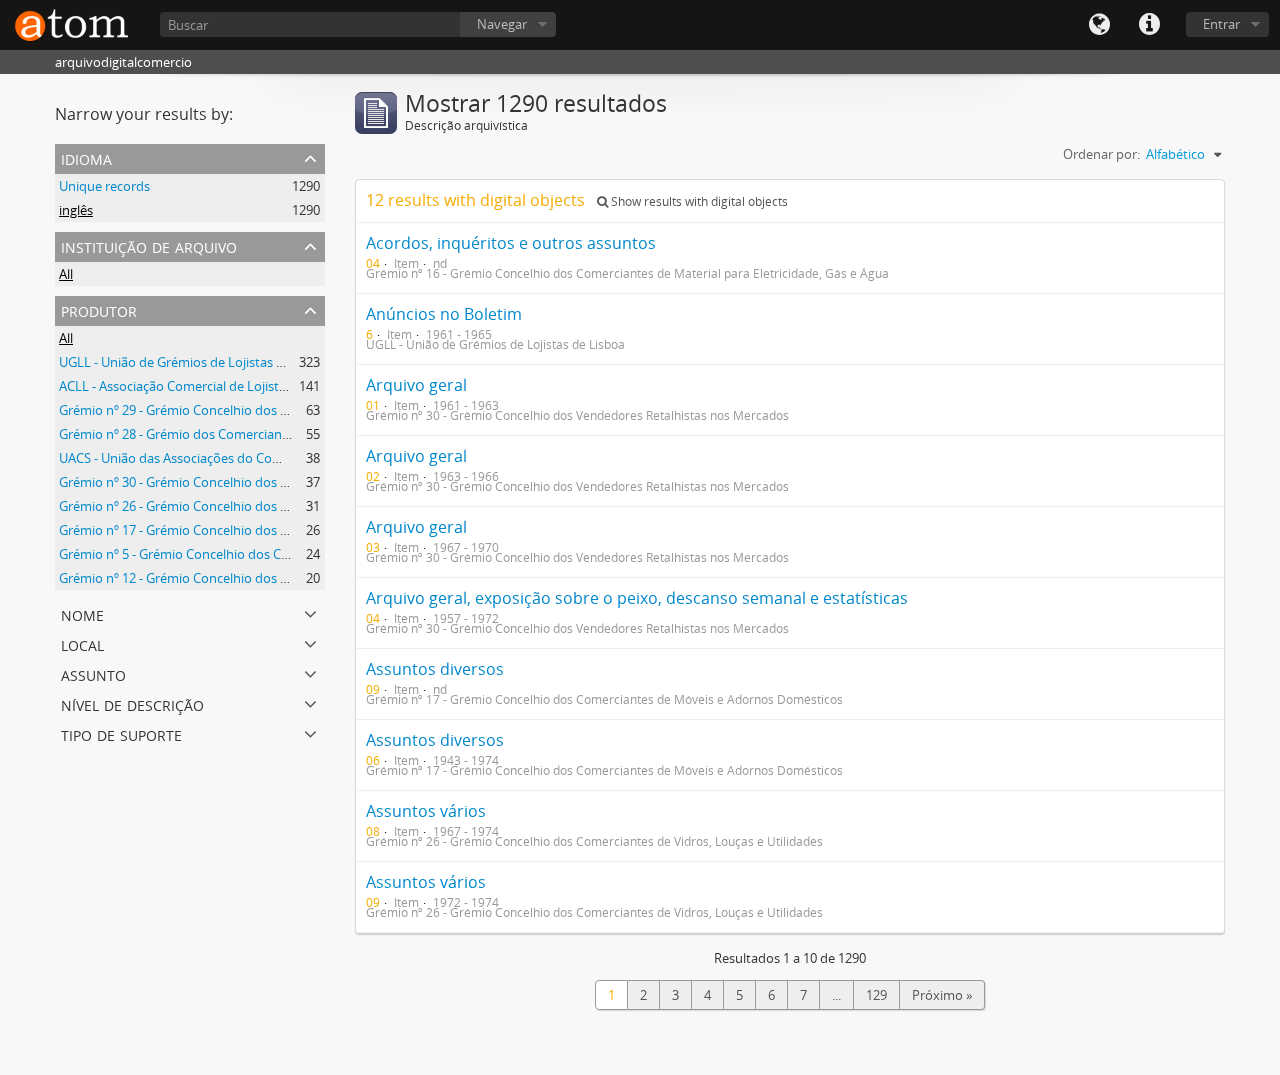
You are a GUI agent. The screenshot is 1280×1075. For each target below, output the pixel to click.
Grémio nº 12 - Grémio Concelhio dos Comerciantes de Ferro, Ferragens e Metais (296, 578)
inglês (76, 210)
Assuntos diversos (435, 669)
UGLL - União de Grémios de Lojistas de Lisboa (196, 362)
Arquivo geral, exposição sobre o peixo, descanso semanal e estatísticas (637, 598)
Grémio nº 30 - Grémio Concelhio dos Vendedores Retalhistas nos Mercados (283, 482)
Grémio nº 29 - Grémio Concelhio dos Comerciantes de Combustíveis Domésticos (298, 410)
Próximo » (942, 995)
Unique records (104, 186)
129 (876, 995)
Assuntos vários (426, 811)
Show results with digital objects (698, 201)
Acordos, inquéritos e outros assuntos (511, 243)
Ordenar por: (1101, 154)
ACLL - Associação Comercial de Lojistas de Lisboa (205, 386)
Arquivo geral (416, 385)
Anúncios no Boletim (444, 314)
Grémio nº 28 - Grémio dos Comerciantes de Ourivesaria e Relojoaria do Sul (280, 434)
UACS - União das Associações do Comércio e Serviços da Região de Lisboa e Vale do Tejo (320, 458)
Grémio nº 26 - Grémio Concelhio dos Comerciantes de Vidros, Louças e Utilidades (300, 506)
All (66, 274)
